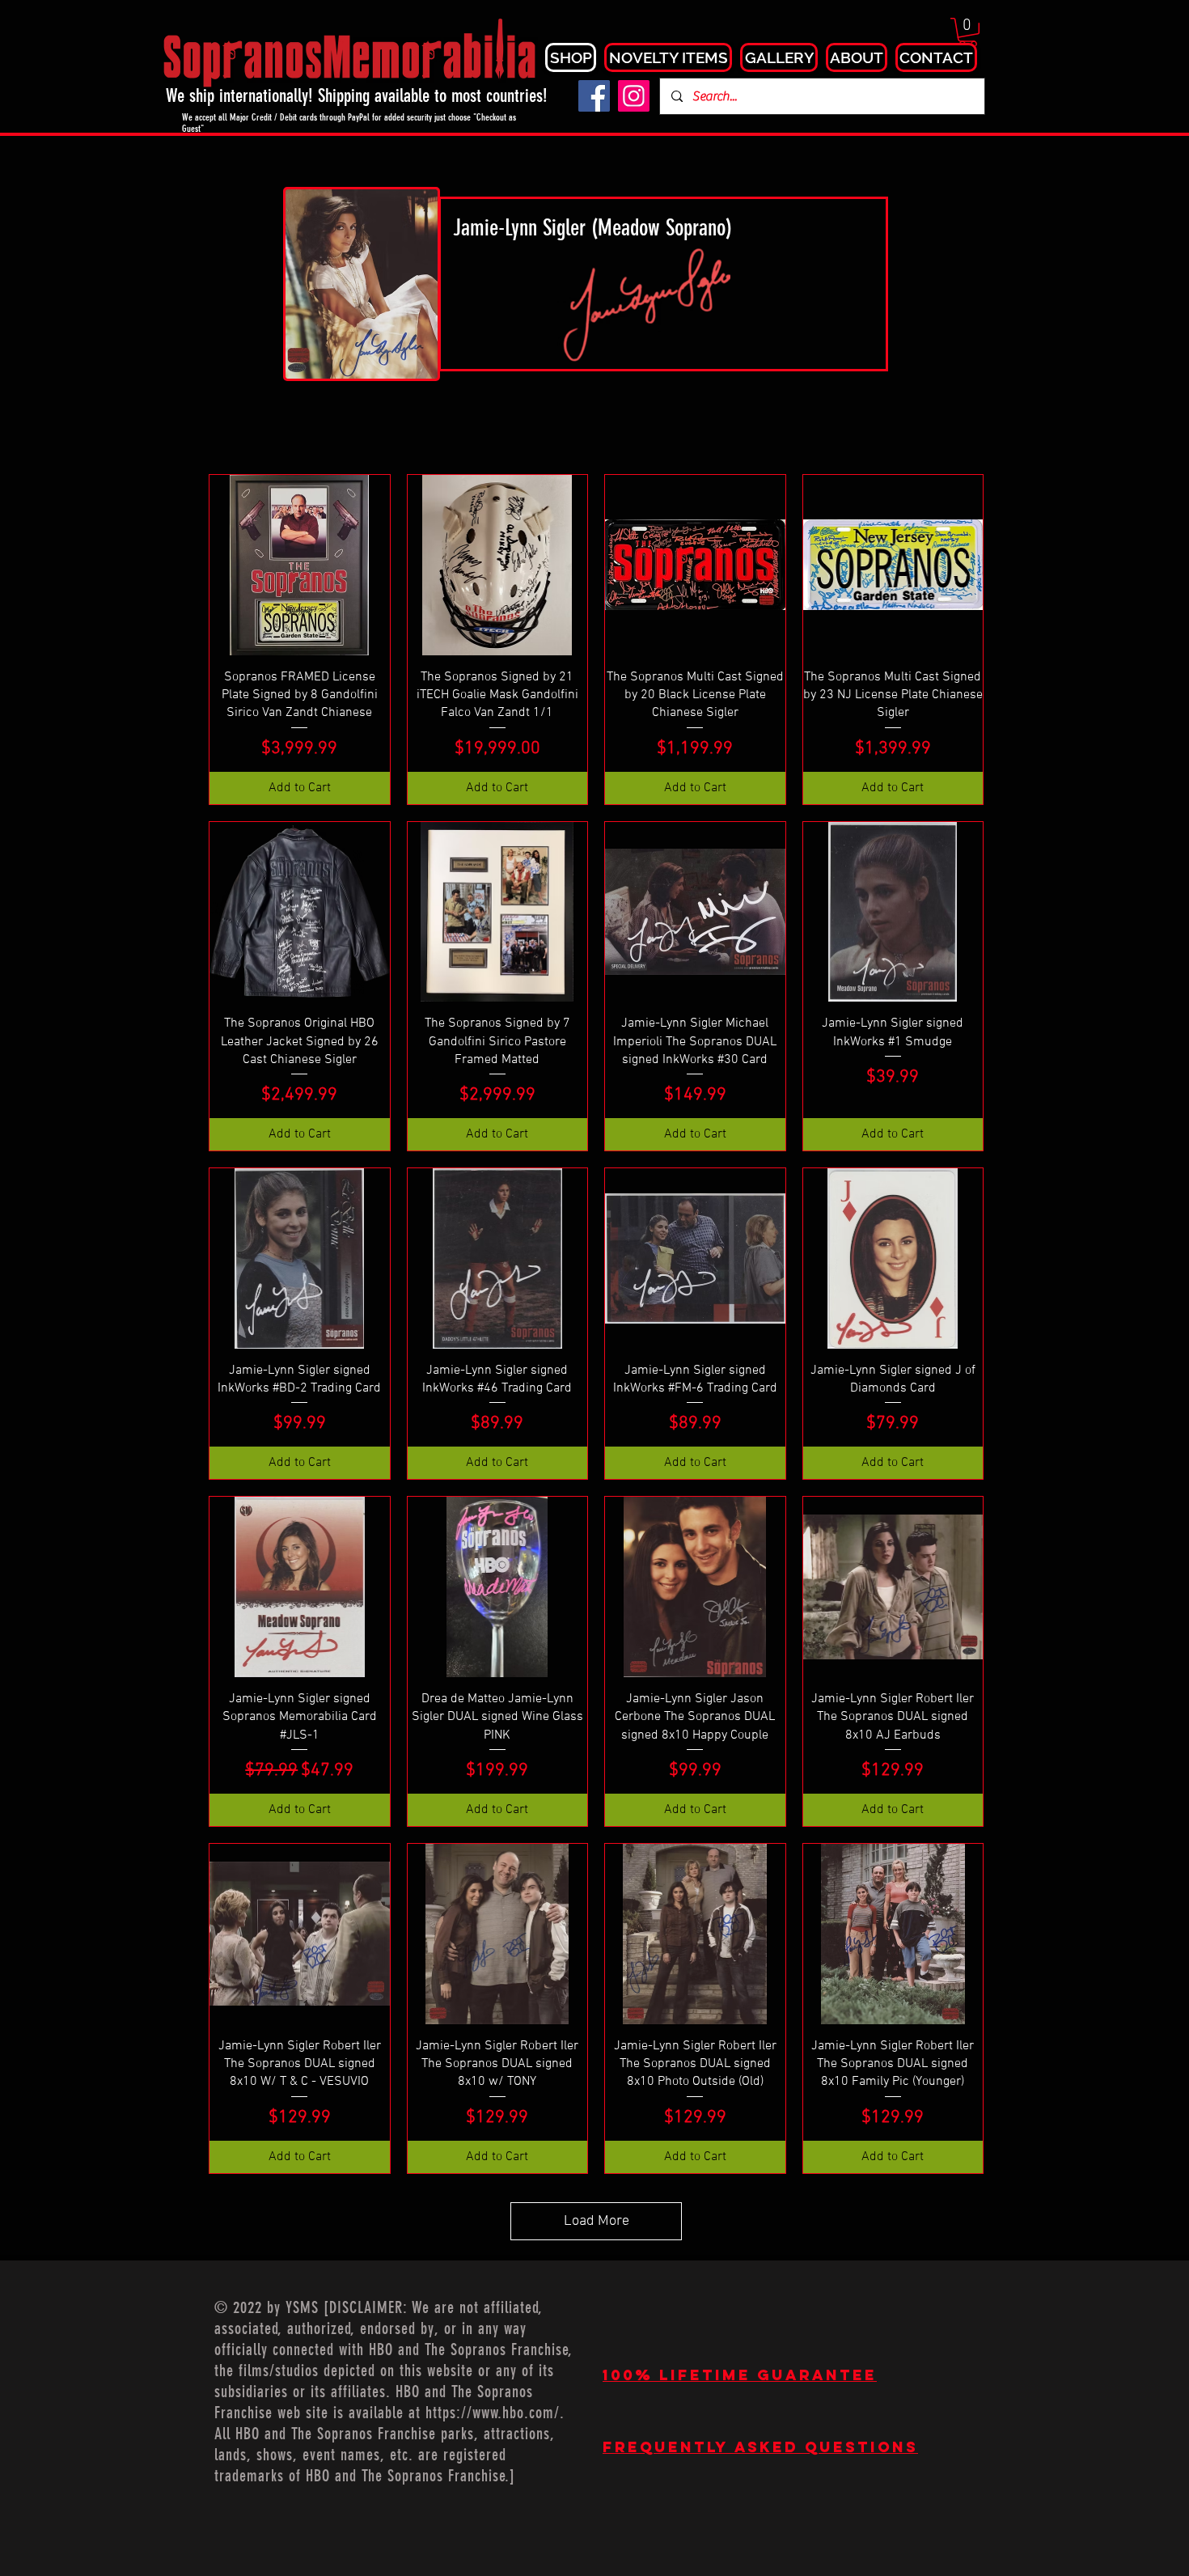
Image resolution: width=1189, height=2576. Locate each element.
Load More (597, 2221)
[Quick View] (300, 565)
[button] (968, 32)
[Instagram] (634, 96)
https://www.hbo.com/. (495, 2413)
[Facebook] (594, 96)
